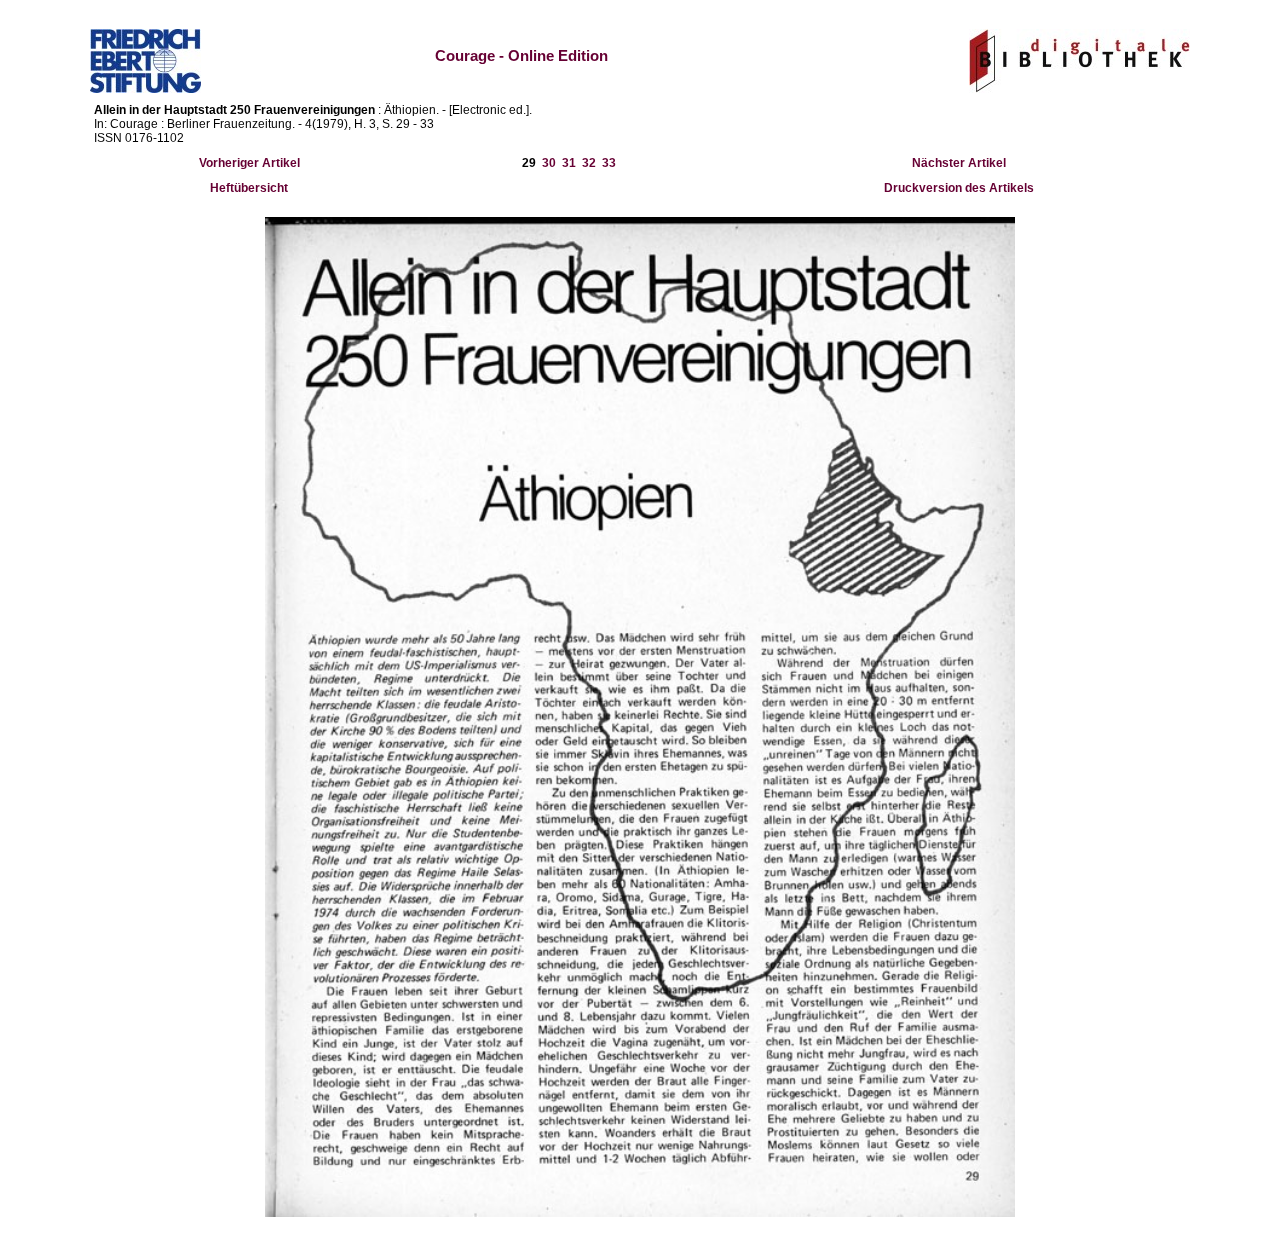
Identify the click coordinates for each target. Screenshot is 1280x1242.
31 (569, 163)
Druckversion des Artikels (959, 188)
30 (549, 163)
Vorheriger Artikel (249, 163)
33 (609, 163)
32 (589, 163)
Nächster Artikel (959, 163)
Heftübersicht (249, 188)
